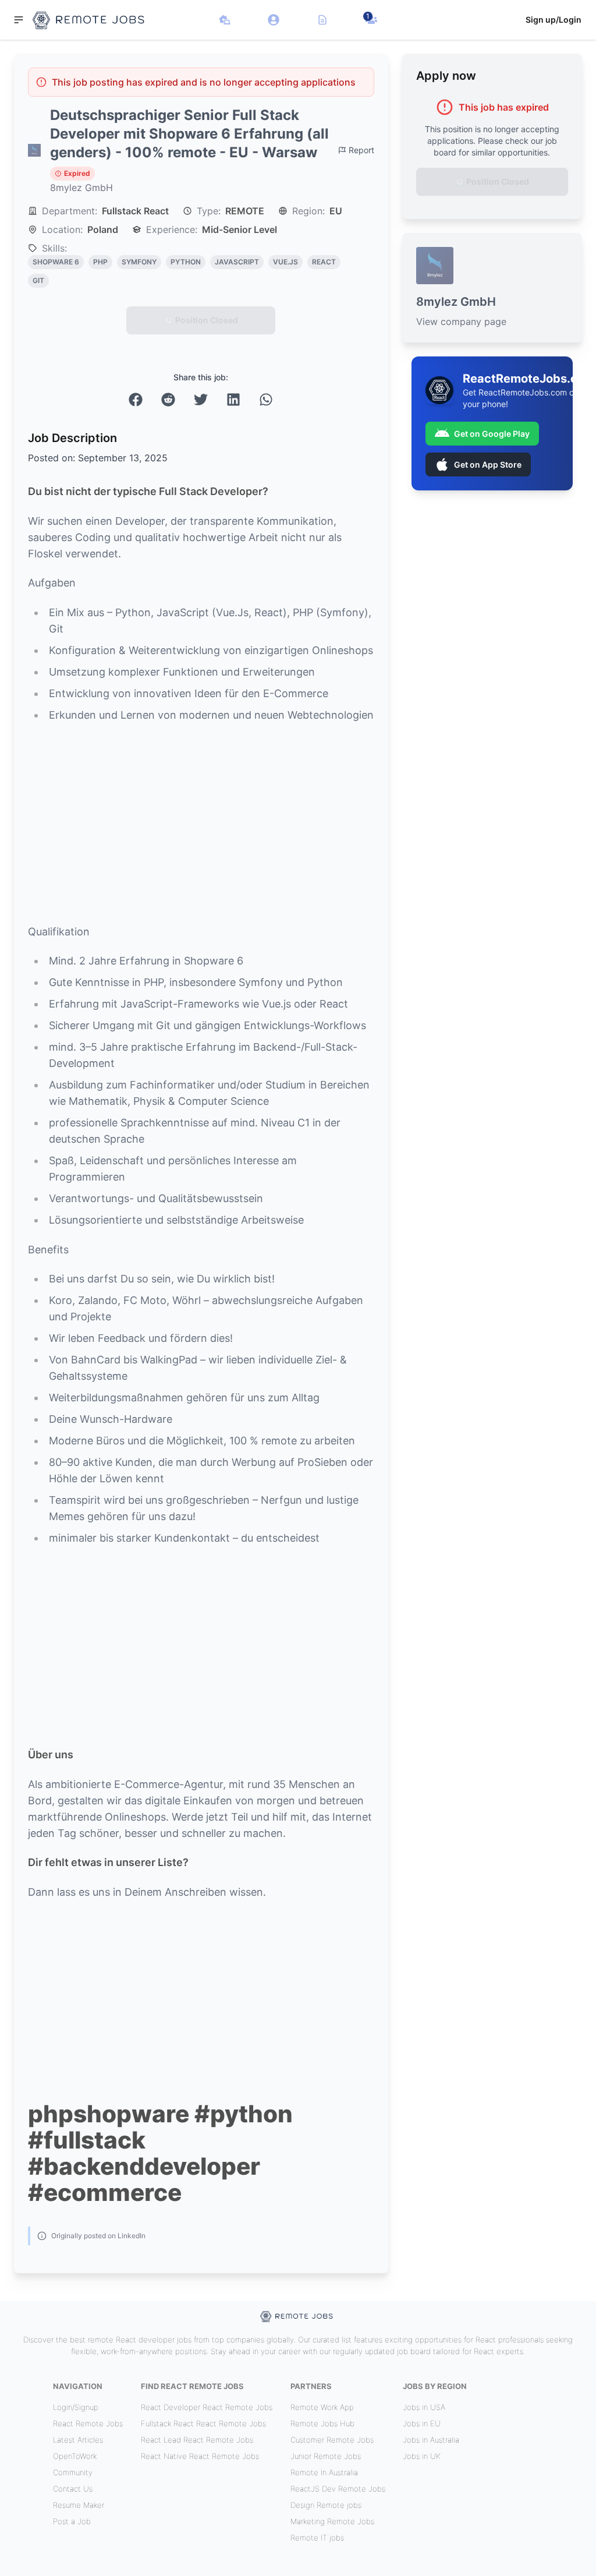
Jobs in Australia (431, 2440)
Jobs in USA (424, 2407)
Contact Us (73, 2489)
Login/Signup (76, 2407)
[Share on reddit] (168, 400)
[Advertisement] (201, 824)
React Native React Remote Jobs (200, 2456)
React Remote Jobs (88, 2423)
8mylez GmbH (81, 188)
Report (361, 150)
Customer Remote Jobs (332, 2440)
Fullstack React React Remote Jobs (203, 2423)
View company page (461, 321)
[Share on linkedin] (233, 400)
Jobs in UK (422, 2456)
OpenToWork (75, 2456)
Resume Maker (79, 2505)
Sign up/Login (554, 20)
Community (73, 2472)
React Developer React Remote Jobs (207, 2407)
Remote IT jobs (317, 2538)
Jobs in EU (422, 2423)
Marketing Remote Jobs (332, 2521)
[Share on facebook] (136, 400)
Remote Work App (322, 2407)
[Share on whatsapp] (266, 400)
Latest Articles (78, 2440)
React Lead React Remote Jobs (197, 2440)
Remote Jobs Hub (322, 2423)
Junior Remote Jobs (326, 2456)
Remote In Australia (324, 2472)
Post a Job (72, 2521)
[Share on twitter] (201, 400)
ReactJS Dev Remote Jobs (338, 2489)
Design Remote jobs (326, 2505)
